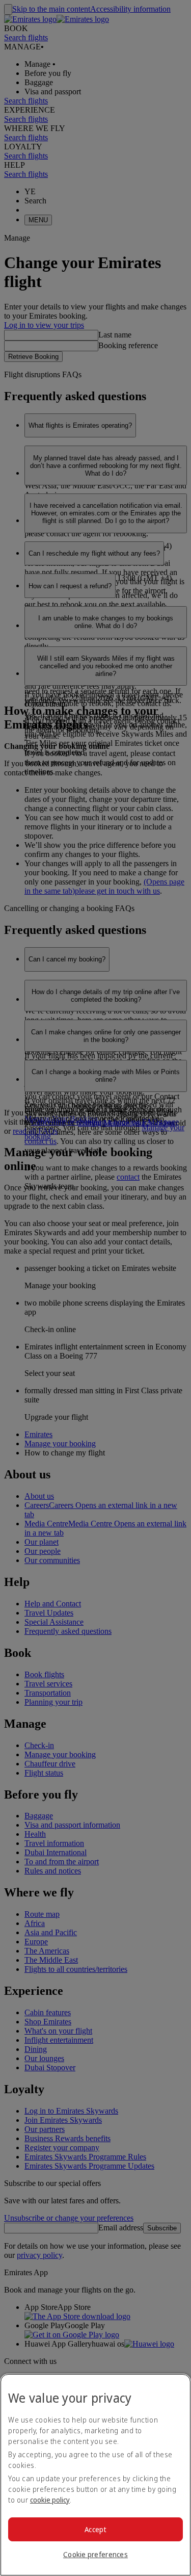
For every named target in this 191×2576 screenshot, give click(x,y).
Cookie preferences (95, 2554)
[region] (95, 2475)
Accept (95, 2529)
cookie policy (50, 2500)
